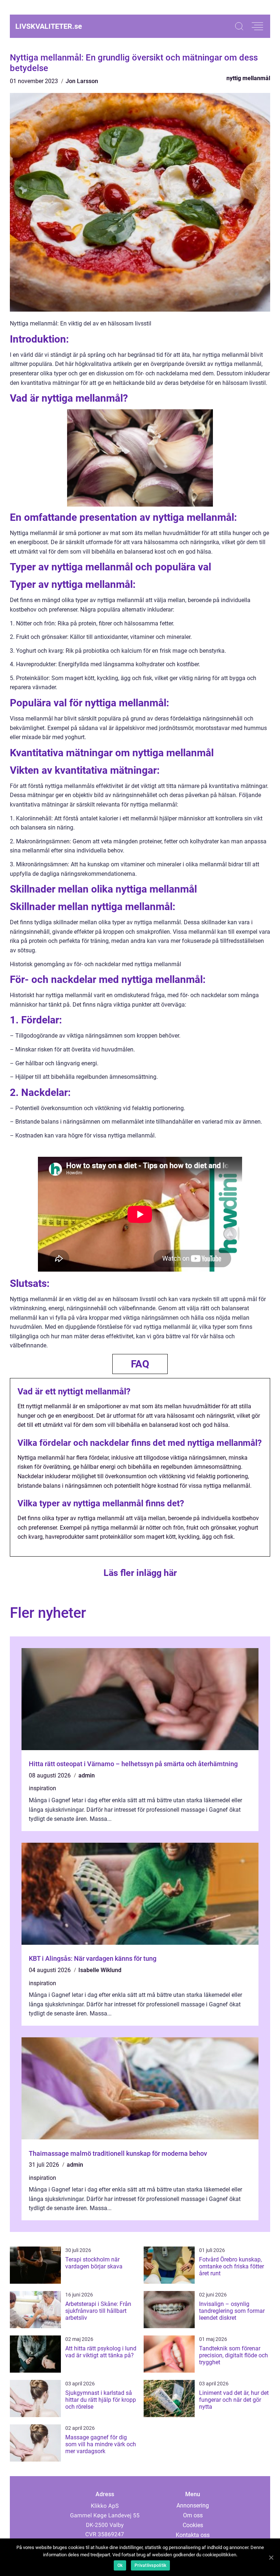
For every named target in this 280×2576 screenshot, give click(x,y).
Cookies (193, 2525)
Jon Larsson (82, 81)
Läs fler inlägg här (140, 1573)
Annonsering (193, 2505)
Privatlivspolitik (150, 2565)
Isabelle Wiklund (100, 1970)
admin (87, 1775)
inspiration (42, 1788)
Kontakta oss (193, 2535)
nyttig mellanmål (248, 78)
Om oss (193, 2515)
